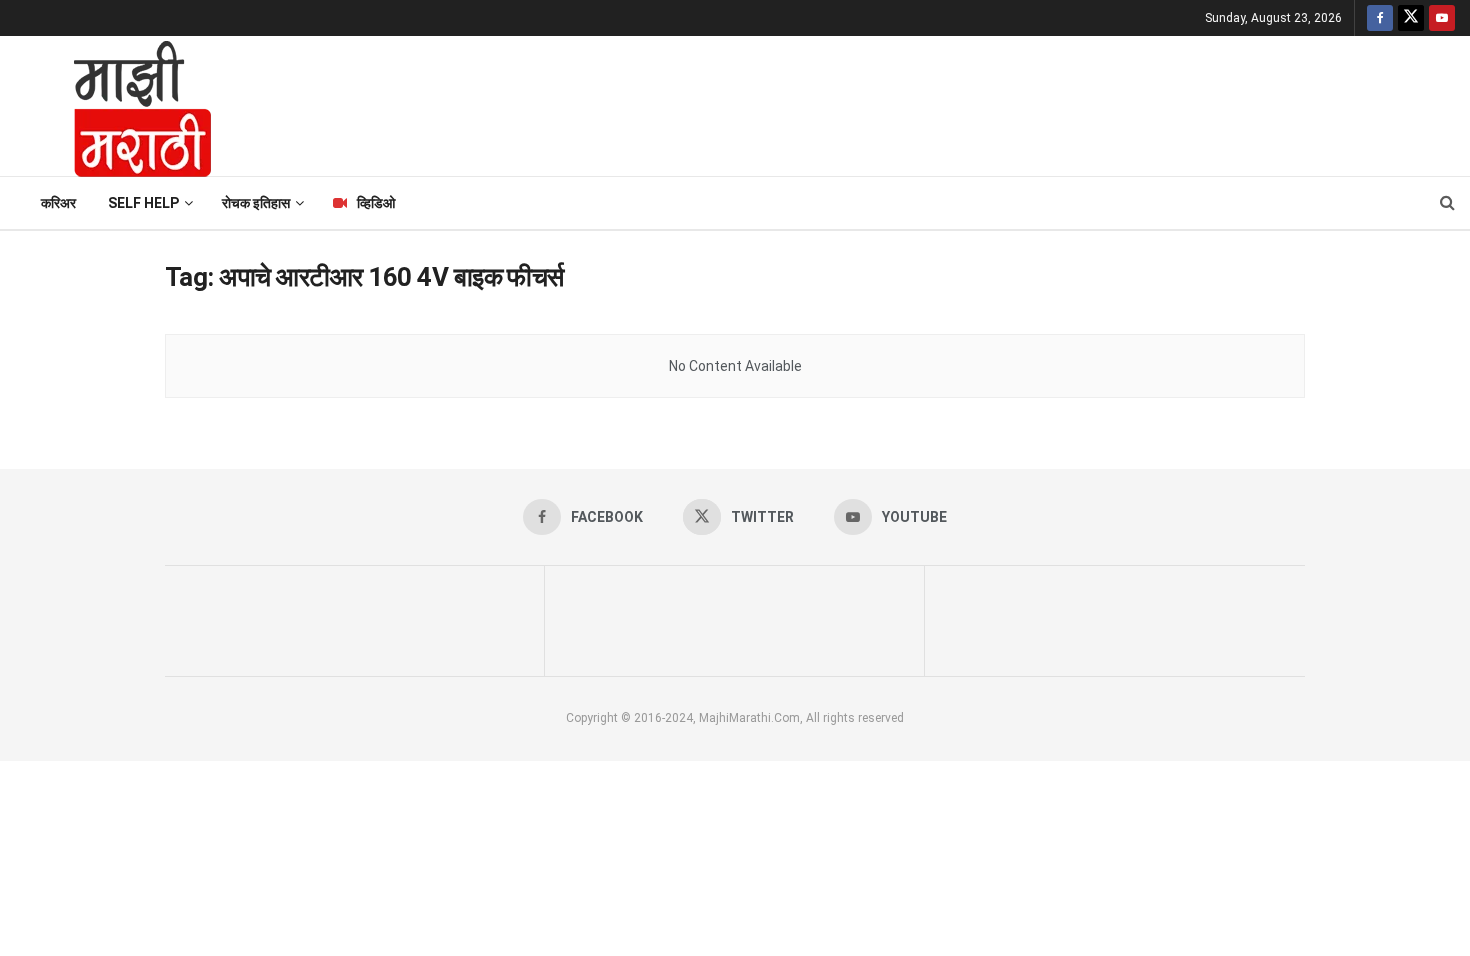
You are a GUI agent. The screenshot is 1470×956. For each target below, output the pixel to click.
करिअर (58, 203)
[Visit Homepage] (116, 106)
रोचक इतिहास (256, 203)
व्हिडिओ (376, 203)
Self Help (143, 203)
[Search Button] (1447, 203)
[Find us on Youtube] (1442, 18)
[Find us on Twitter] (1411, 18)
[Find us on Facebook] (1380, 18)
